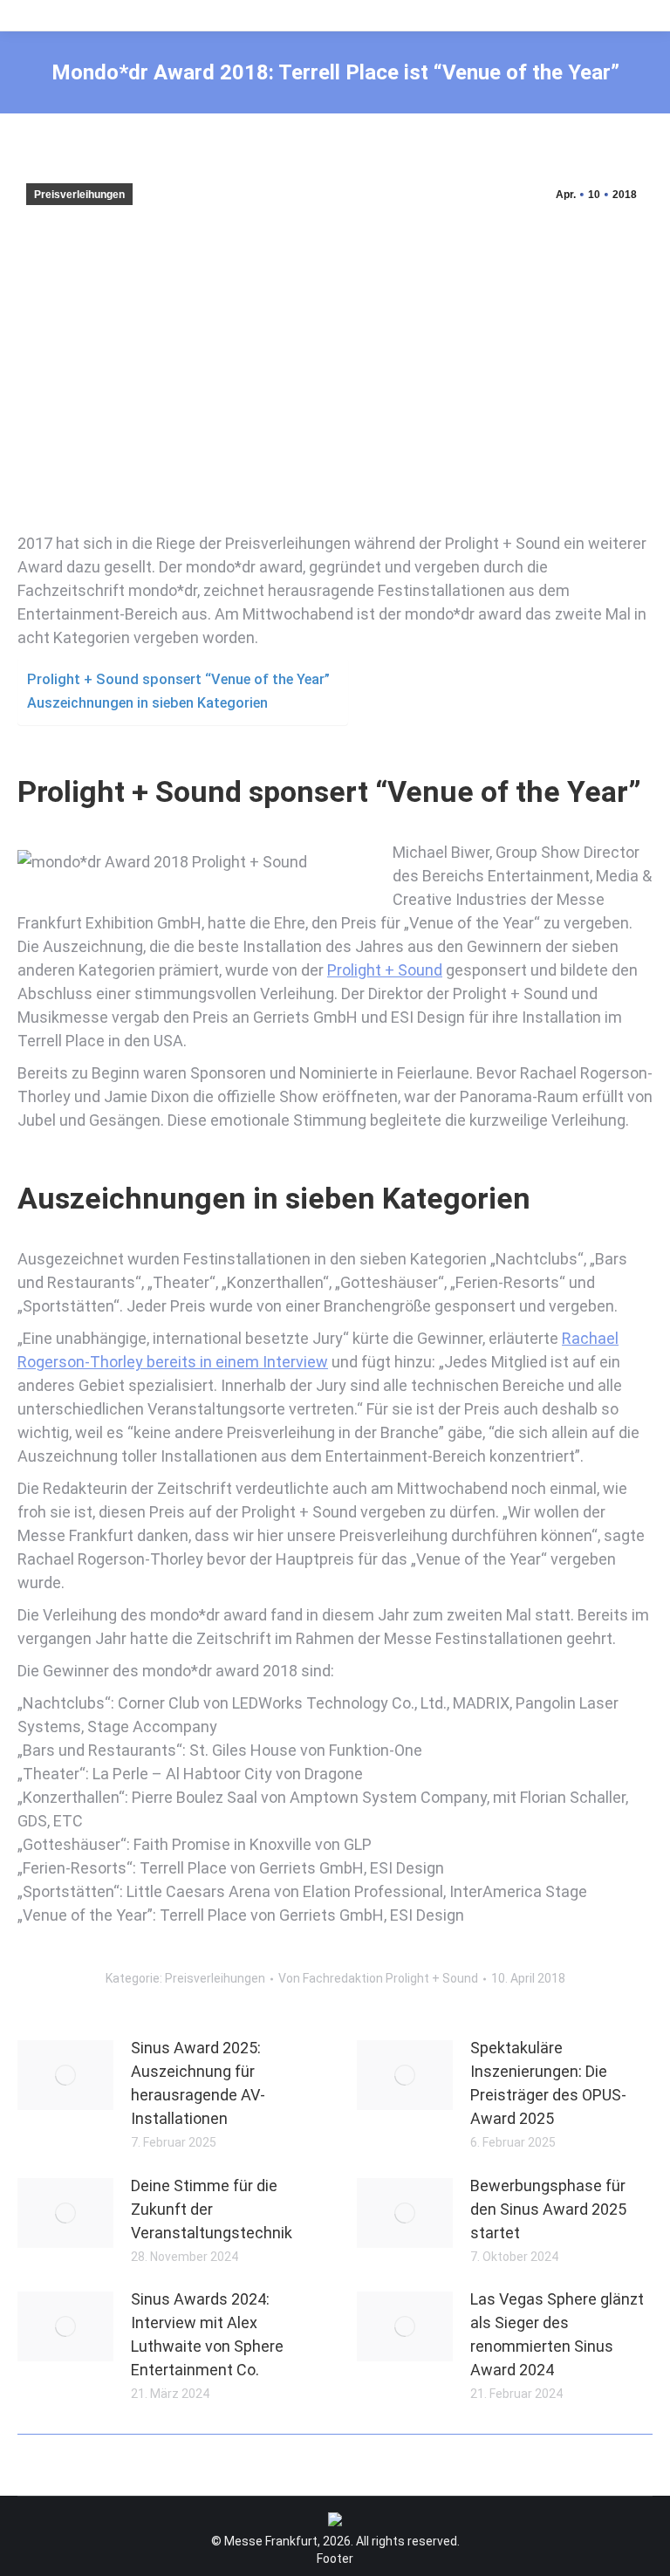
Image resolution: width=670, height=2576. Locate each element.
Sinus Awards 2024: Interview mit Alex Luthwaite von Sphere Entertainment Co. (207, 2334)
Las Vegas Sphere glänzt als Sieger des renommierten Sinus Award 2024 (557, 2334)
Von (378, 1978)
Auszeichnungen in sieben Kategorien (147, 703)
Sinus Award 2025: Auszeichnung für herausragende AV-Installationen (198, 2083)
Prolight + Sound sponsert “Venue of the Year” (178, 679)
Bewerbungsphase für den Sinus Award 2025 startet (548, 2209)
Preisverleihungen (79, 195)
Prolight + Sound (385, 970)
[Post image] (65, 2075)
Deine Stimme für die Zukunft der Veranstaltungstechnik (212, 2209)
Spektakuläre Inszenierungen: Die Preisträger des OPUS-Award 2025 (548, 2083)
